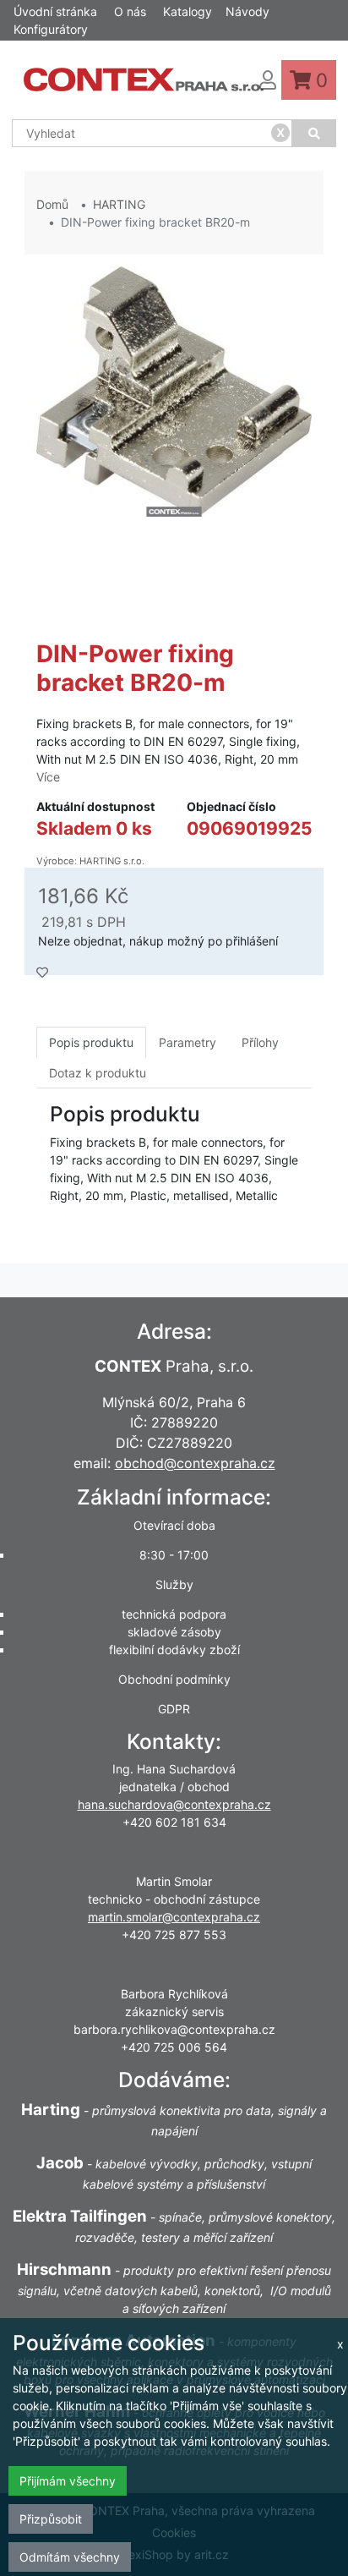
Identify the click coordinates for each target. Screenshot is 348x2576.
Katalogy (188, 11)
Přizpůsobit (51, 2519)
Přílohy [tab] (260, 1042)
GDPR (174, 1709)
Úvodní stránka (55, 11)
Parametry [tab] (188, 1042)
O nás (130, 11)
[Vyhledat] (314, 133)
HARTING (119, 204)
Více (48, 777)
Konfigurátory (51, 29)
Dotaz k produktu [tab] (98, 1073)
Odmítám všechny (70, 2557)
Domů (52, 204)
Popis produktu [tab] (91, 1042)
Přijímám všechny (68, 2481)
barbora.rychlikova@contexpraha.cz (174, 2029)
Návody (247, 11)
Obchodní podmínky (174, 1679)
